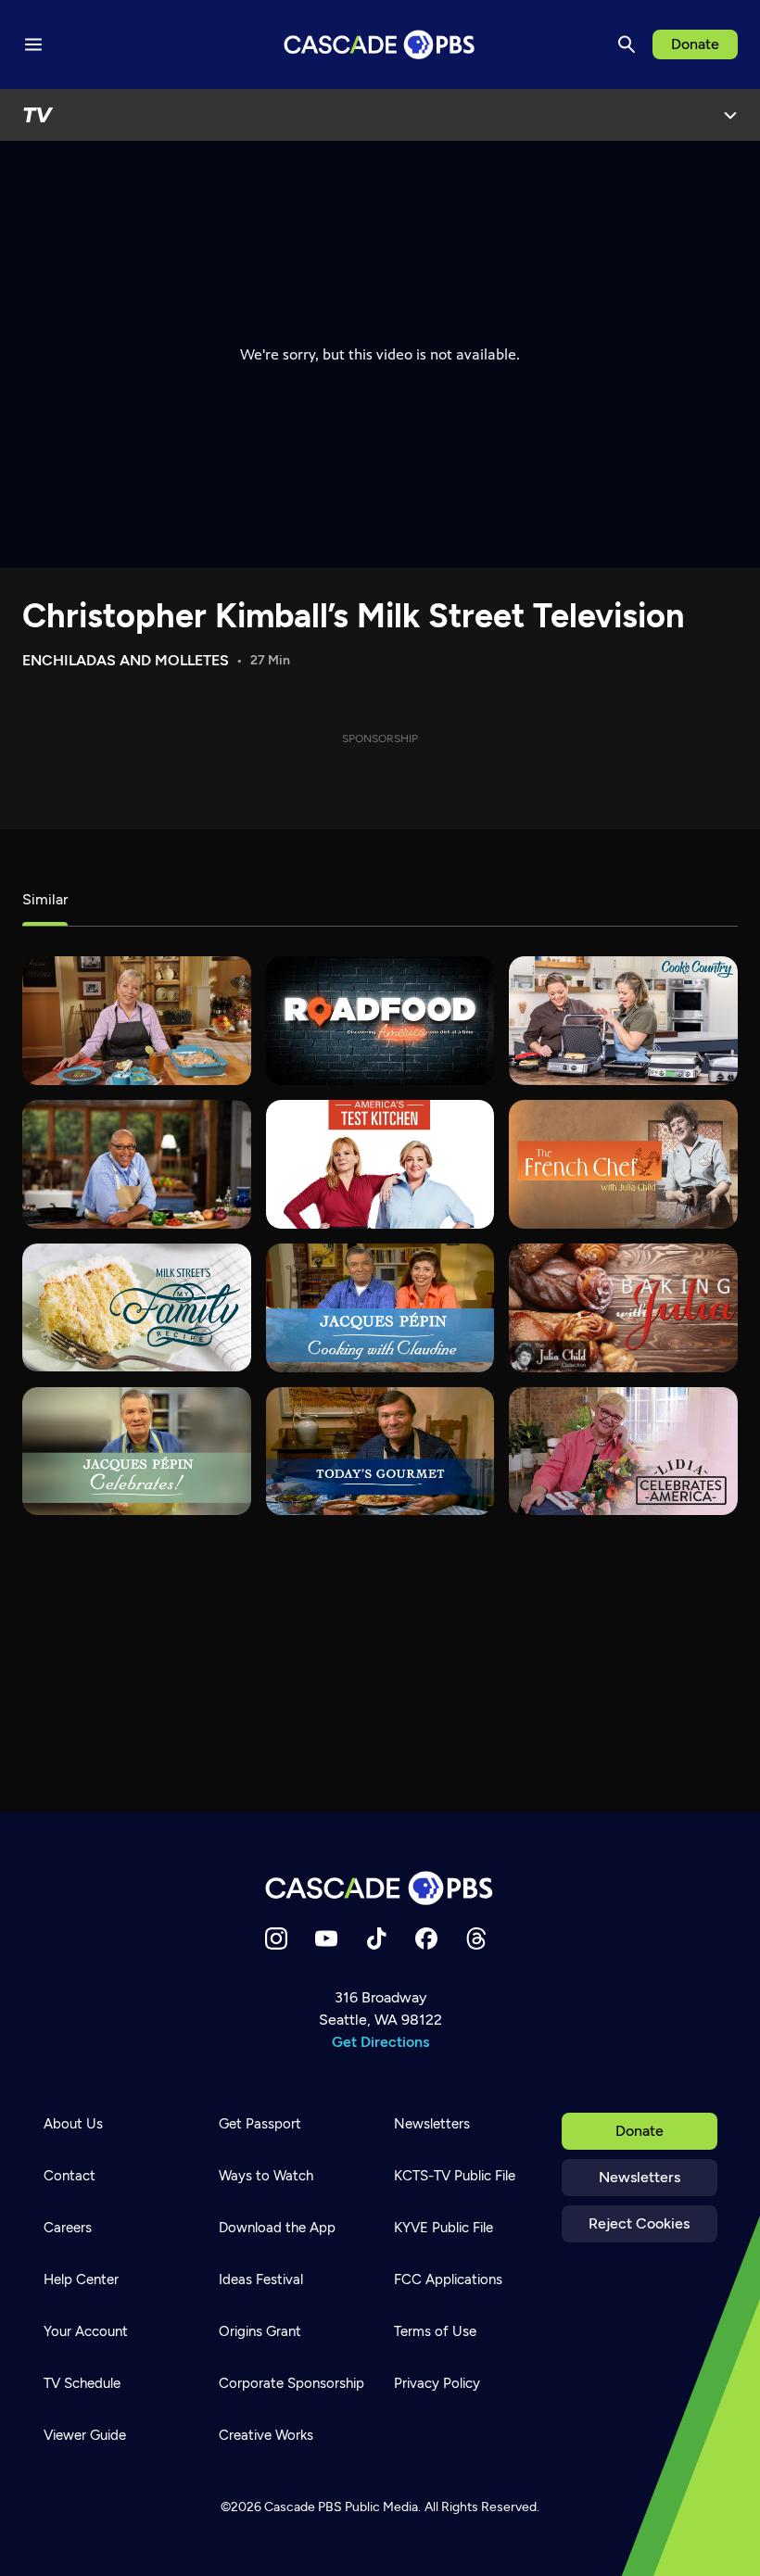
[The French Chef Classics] (623, 1164)
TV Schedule (82, 2383)
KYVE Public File (443, 2228)
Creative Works (266, 2435)
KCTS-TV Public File (455, 2176)
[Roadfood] (380, 1021)
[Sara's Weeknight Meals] (137, 1021)
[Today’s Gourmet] (380, 1452)
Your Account (86, 2331)
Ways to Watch (266, 2176)
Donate (695, 44)
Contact (70, 2176)
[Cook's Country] (623, 1021)
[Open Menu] (730, 115)
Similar (45, 899)
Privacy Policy (437, 2383)
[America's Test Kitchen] (380, 1164)
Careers (68, 2228)
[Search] (627, 44)
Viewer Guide (85, 2435)
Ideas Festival (261, 2279)
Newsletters (640, 2177)
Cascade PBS (303, 2507)
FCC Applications (448, 2279)
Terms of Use (435, 2331)
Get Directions (380, 2042)
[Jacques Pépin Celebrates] (137, 1452)
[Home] (380, 1888)
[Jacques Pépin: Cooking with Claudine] (380, 1308)
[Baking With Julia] (623, 1308)
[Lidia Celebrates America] (623, 1452)
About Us (73, 2124)
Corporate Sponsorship (291, 2383)
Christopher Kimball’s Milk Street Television (353, 616)
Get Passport (260, 2124)
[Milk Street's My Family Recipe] (137, 1308)
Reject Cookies (639, 2223)
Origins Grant (260, 2331)
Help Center (81, 2279)
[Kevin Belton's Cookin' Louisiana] (137, 1164)
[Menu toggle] (33, 44)
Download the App (277, 2228)
